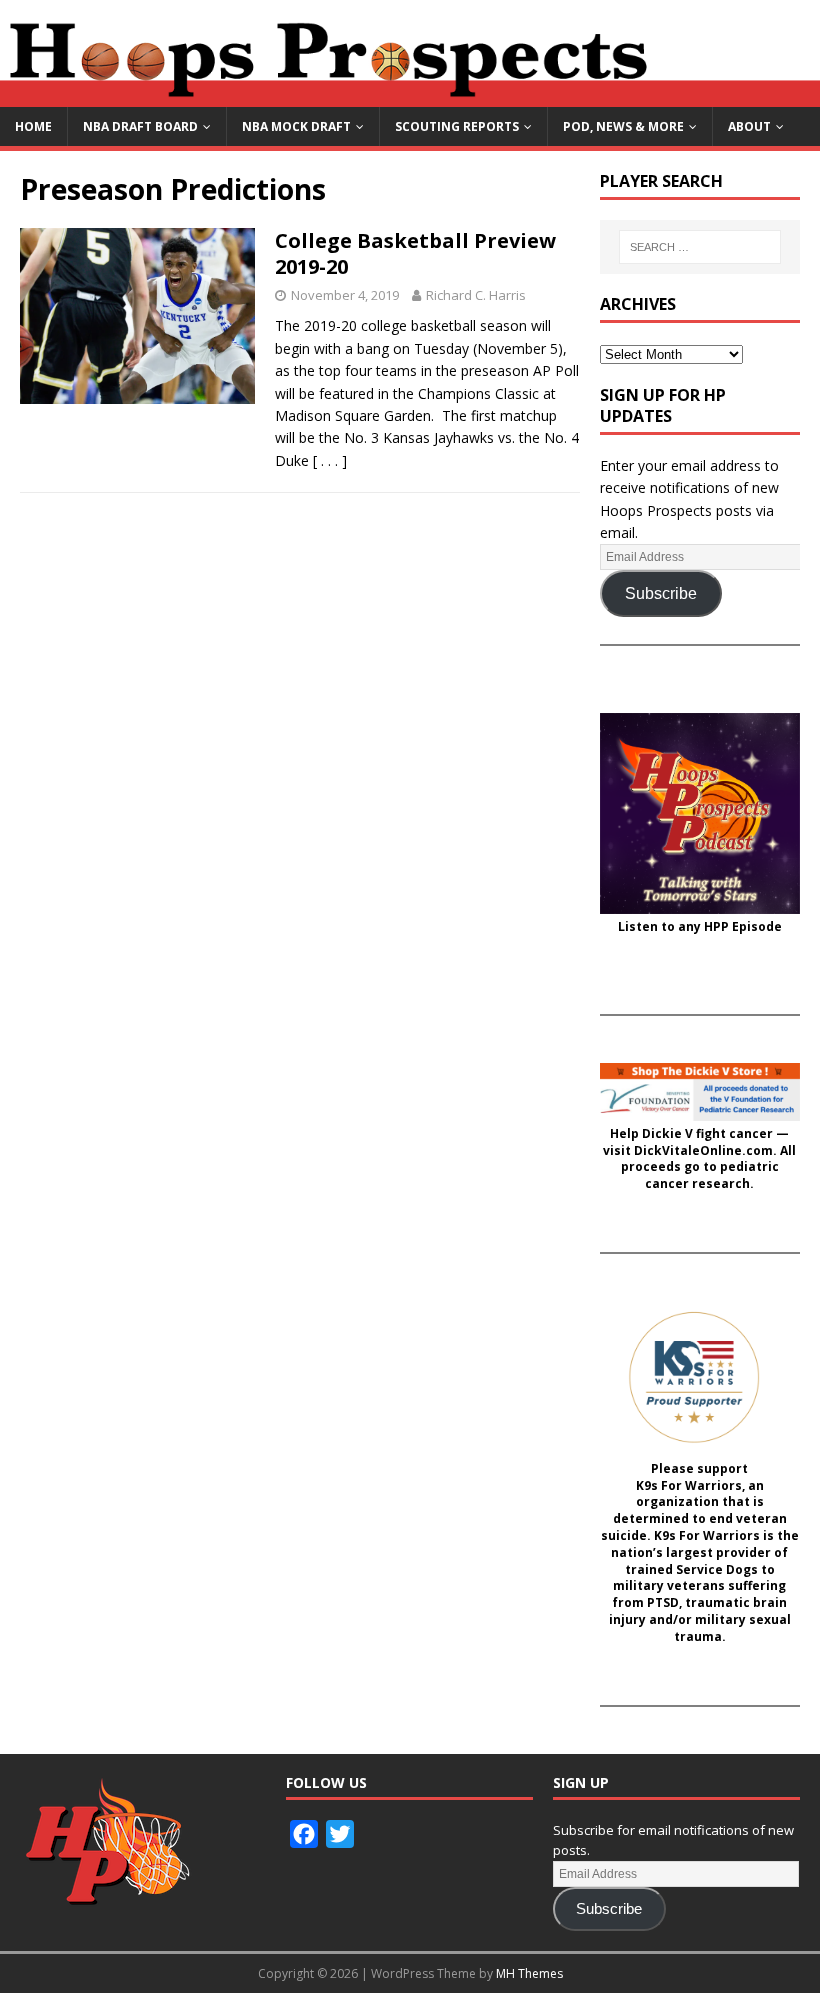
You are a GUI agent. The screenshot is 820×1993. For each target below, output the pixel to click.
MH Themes (529, 1973)
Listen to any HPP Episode (700, 927)
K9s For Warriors (689, 1486)
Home (33, 126)
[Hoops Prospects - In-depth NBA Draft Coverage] (410, 95)
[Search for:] (700, 247)
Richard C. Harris (476, 295)
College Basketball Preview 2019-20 (415, 253)
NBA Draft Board (140, 126)
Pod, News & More (623, 126)
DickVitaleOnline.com (703, 1151)
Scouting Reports (457, 126)
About (749, 126)
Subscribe (661, 593)
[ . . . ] (330, 460)
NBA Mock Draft (296, 126)
